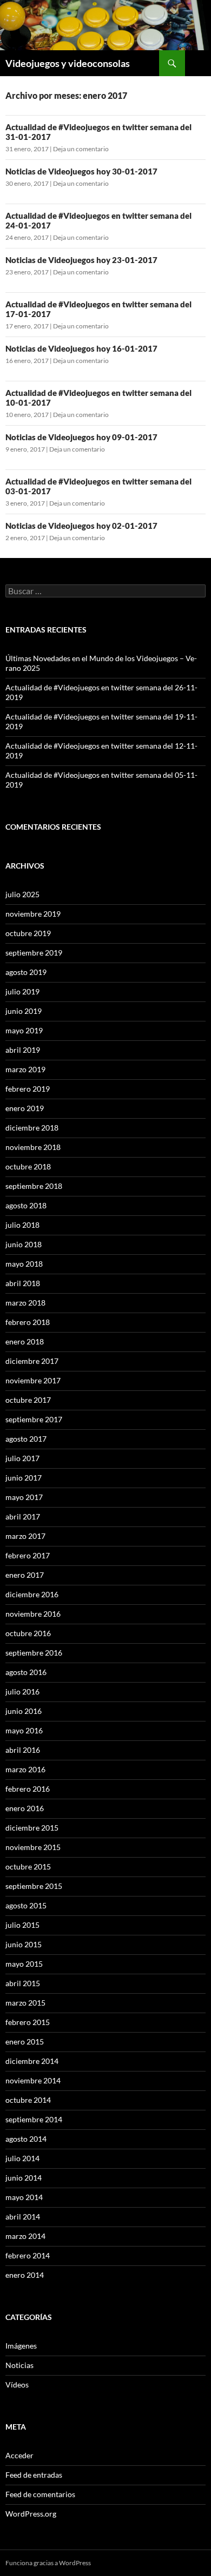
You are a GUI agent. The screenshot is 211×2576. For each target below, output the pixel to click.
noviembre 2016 (33, 1614)
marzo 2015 (25, 2003)
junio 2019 (24, 1011)
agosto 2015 (26, 1905)
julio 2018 (22, 1225)
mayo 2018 (24, 1264)
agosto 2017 (26, 1439)
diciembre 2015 (32, 1828)
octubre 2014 (28, 2100)
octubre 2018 (28, 1166)
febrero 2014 (28, 2255)
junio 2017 (24, 1478)
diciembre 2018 (32, 1128)
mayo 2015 (24, 1964)
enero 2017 (25, 1575)
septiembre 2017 (34, 1419)
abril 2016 (23, 1750)
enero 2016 (25, 1808)
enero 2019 (25, 1108)
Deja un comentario (81, 149)
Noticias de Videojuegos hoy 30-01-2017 (81, 171)
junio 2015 (24, 1944)
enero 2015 (25, 2042)
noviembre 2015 (33, 1847)
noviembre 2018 (33, 1147)
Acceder (19, 2455)
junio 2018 (24, 1244)
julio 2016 (22, 1691)
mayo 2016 (24, 1730)
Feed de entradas (34, 2475)
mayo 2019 (24, 1030)
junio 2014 (24, 2178)
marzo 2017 (25, 1536)
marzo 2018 (25, 1303)
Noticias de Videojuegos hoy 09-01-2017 (81, 437)
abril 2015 (23, 1983)
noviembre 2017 (33, 1380)
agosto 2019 (26, 972)
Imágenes (21, 2346)
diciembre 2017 (32, 1361)
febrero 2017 (28, 1555)
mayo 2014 (24, 2197)
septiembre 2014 (34, 2119)
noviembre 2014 (33, 2080)
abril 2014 (23, 2217)
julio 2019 (22, 991)
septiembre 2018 (34, 1186)
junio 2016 (24, 1711)
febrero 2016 (28, 1789)
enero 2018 (25, 1341)
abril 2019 (23, 1050)
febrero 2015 (28, 2022)
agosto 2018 (26, 1205)
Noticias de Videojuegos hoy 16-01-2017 (81, 348)
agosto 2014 (26, 2139)
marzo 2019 (25, 1069)
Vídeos (17, 2385)
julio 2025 (22, 894)
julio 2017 (22, 1458)
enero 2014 (25, 2275)
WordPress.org (31, 2514)
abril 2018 (23, 1283)
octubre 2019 (28, 933)
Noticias (19, 2365)
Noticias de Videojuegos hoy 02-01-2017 (81, 526)
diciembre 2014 (32, 2061)
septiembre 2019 (34, 953)
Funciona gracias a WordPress (48, 2563)
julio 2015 (22, 1925)
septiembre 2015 (34, 1886)
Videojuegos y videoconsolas (68, 63)
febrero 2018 (28, 1322)
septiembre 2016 (34, 1653)
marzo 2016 (25, 1769)
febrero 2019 (28, 1089)
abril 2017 (23, 1516)
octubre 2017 (28, 1400)
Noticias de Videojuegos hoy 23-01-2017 (81, 260)
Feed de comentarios (40, 2494)
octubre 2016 (28, 1633)
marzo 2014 (25, 2236)
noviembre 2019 (33, 914)
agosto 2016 (26, 1672)
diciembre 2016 (32, 1594)
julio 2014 (22, 2158)
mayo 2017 (24, 1497)
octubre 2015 (28, 1867)
